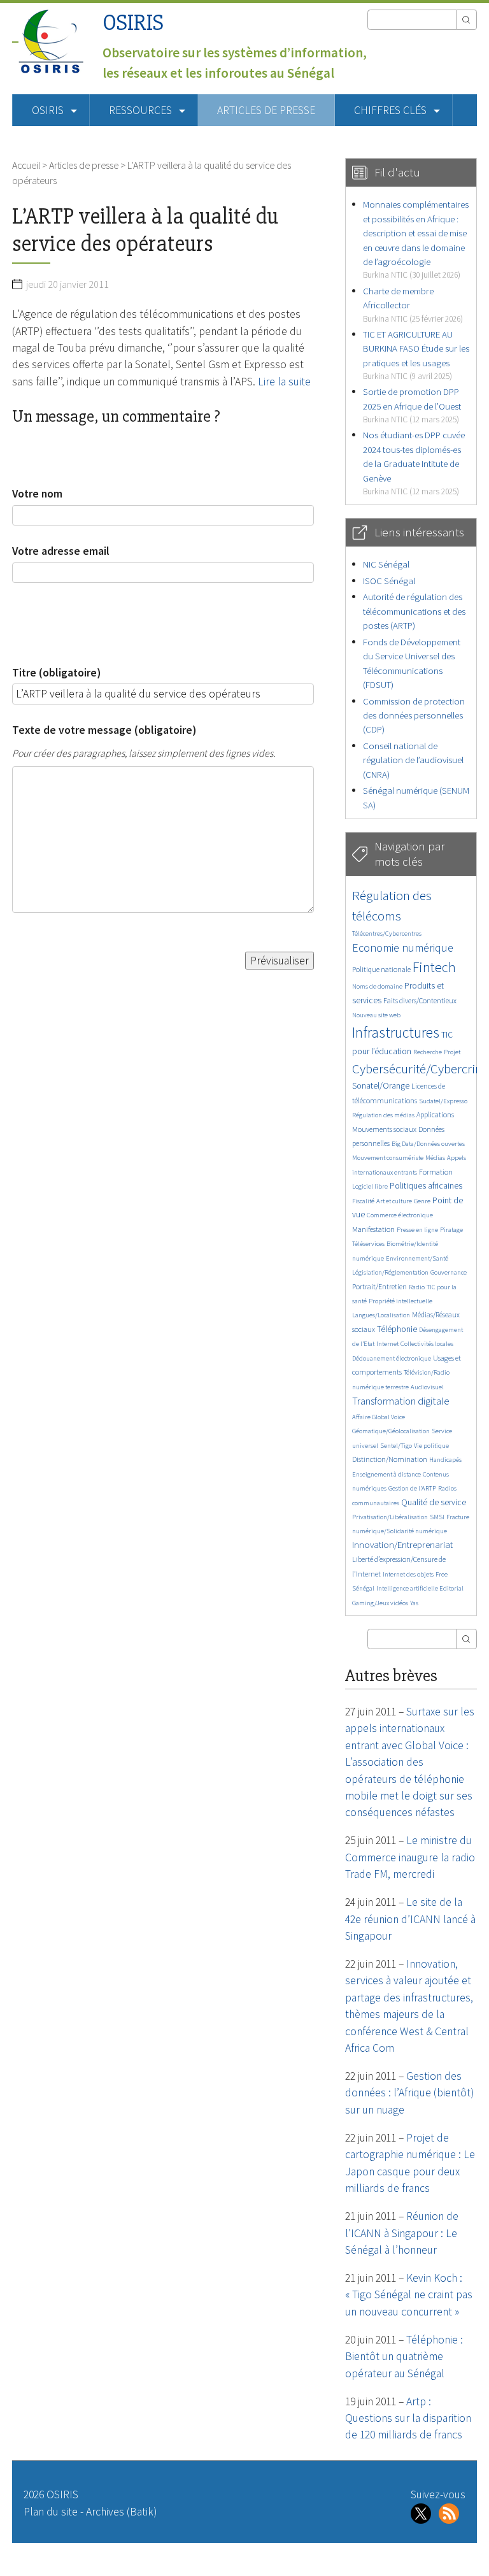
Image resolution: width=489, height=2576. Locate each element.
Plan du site (51, 2512)
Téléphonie (397, 1329)
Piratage (451, 1230)
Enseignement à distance (386, 1474)
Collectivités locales (427, 1344)
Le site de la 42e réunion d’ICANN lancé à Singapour (410, 1919)
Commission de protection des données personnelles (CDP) (414, 715)
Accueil (26, 165)
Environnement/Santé (417, 1258)
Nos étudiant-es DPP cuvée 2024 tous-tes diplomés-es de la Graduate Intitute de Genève (414, 463)
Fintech (434, 967)
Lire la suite (284, 382)
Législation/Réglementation (390, 1272)
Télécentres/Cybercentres (387, 934)
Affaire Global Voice (379, 1417)
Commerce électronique (400, 1215)
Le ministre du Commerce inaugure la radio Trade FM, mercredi (410, 1857)
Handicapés (445, 1460)
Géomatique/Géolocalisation (391, 1431)
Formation (436, 1172)
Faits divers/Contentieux (420, 1000)
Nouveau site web (376, 1015)
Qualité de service (434, 1502)
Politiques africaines (426, 1186)
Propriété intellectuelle (400, 1301)
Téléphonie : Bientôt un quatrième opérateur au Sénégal (404, 2357)
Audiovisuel (427, 1387)
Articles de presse (266, 110)
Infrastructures (396, 1032)
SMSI (437, 1517)
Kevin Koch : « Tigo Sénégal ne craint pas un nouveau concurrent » (409, 2295)
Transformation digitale (401, 1401)
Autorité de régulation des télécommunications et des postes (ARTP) (414, 611)
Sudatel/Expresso (443, 1101)
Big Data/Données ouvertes (428, 1144)
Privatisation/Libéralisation (390, 1517)
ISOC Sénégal (389, 581)
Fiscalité (363, 1201)
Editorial (451, 1588)
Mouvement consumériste (388, 1158)
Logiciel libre (370, 1186)
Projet (452, 1052)
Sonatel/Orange (381, 1086)
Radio (417, 1287)
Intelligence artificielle (408, 1588)
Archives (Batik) (121, 2512)
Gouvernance (449, 1272)
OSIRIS (133, 23)
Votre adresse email (61, 551)
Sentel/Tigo (396, 1446)
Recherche (428, 1052)
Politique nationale (381, 969)
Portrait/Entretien (379, 1286)
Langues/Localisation (381, 1315)
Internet (387, 1344)
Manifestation (373, 1229)
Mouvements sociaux (384, 1129)
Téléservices (368, 1244)
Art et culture (394, 1201)
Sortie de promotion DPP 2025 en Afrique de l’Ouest (412, 405)
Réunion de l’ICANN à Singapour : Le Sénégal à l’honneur (402, 2233)
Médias (435, 1158)
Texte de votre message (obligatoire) (104, 730)
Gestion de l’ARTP (412, 1488)
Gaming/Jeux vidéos (380, 1603)
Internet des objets (408, 1574)
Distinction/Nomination (390, 1459)
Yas (414, 1603)
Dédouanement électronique (392, 1358)
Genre (422, 1201)
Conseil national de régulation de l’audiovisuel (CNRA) (413, 760)
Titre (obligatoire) (56, 673)
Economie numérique (403, 948)
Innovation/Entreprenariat (402, 1544)
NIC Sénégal (386, 564)
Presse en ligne (417, 1230)
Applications (435, 1114)
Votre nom (37, 494)
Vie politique (431, 1446)
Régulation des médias (383, 1115)
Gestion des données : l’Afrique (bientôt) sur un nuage (409, 2093)
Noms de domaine (377, 986)
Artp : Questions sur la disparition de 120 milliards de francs (408, 2418)
